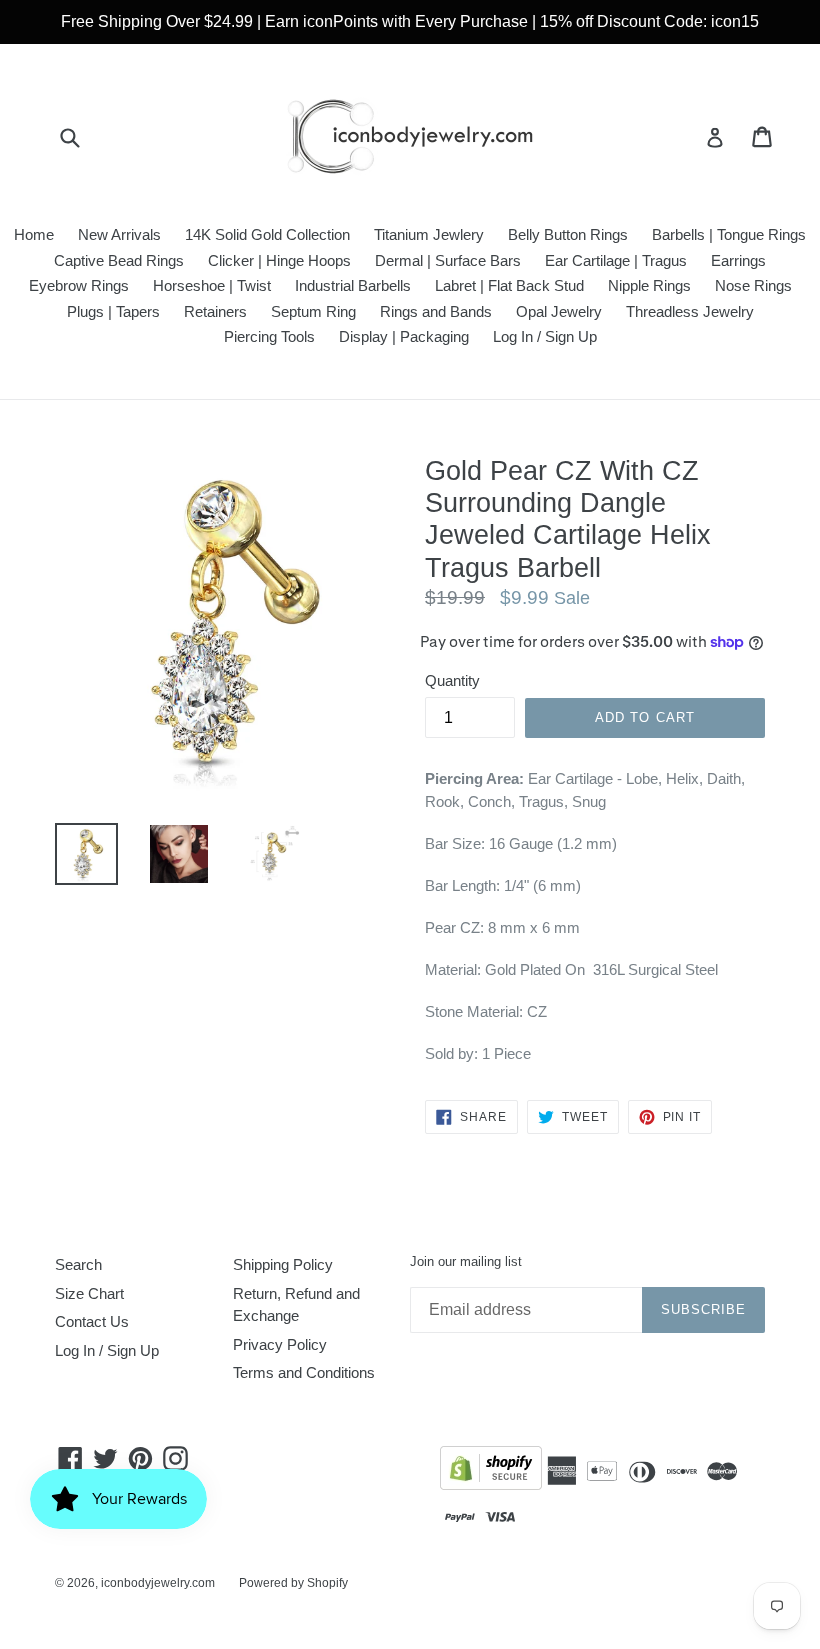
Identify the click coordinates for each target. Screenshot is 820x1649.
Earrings (738, 260)
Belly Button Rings (568, 234)
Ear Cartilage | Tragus (616, 260)
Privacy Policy (280, 1344)
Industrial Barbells (353, 285)
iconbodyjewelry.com (158, 1583)
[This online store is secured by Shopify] (491, 1471)
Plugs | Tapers (113, 311)
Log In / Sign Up (545, 336)
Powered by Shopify (293, 1583)
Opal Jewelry (559, 311)
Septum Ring (313, 311)
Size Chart (89, 1293)
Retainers (215, 311)
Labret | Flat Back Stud (509, 285)
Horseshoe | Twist (212, 285)
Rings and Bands (436, 311)
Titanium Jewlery (429, 234)
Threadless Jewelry (690, 311)
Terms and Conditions (304, 1372)
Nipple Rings (649, 285)
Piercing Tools (269, 336)
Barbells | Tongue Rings (729, 234)
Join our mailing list (466, 1261)
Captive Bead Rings (119, 260)
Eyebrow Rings (79, 285)
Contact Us (92, 1321)
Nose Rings (753, 285)
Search (78, 1264)
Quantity (452, 680)
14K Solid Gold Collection (267, 234)
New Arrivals (119, 234)
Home (34, 234)
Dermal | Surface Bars (448, 260)
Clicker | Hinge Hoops (279, 260)
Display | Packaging (404, 336)
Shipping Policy (283, 1264)
